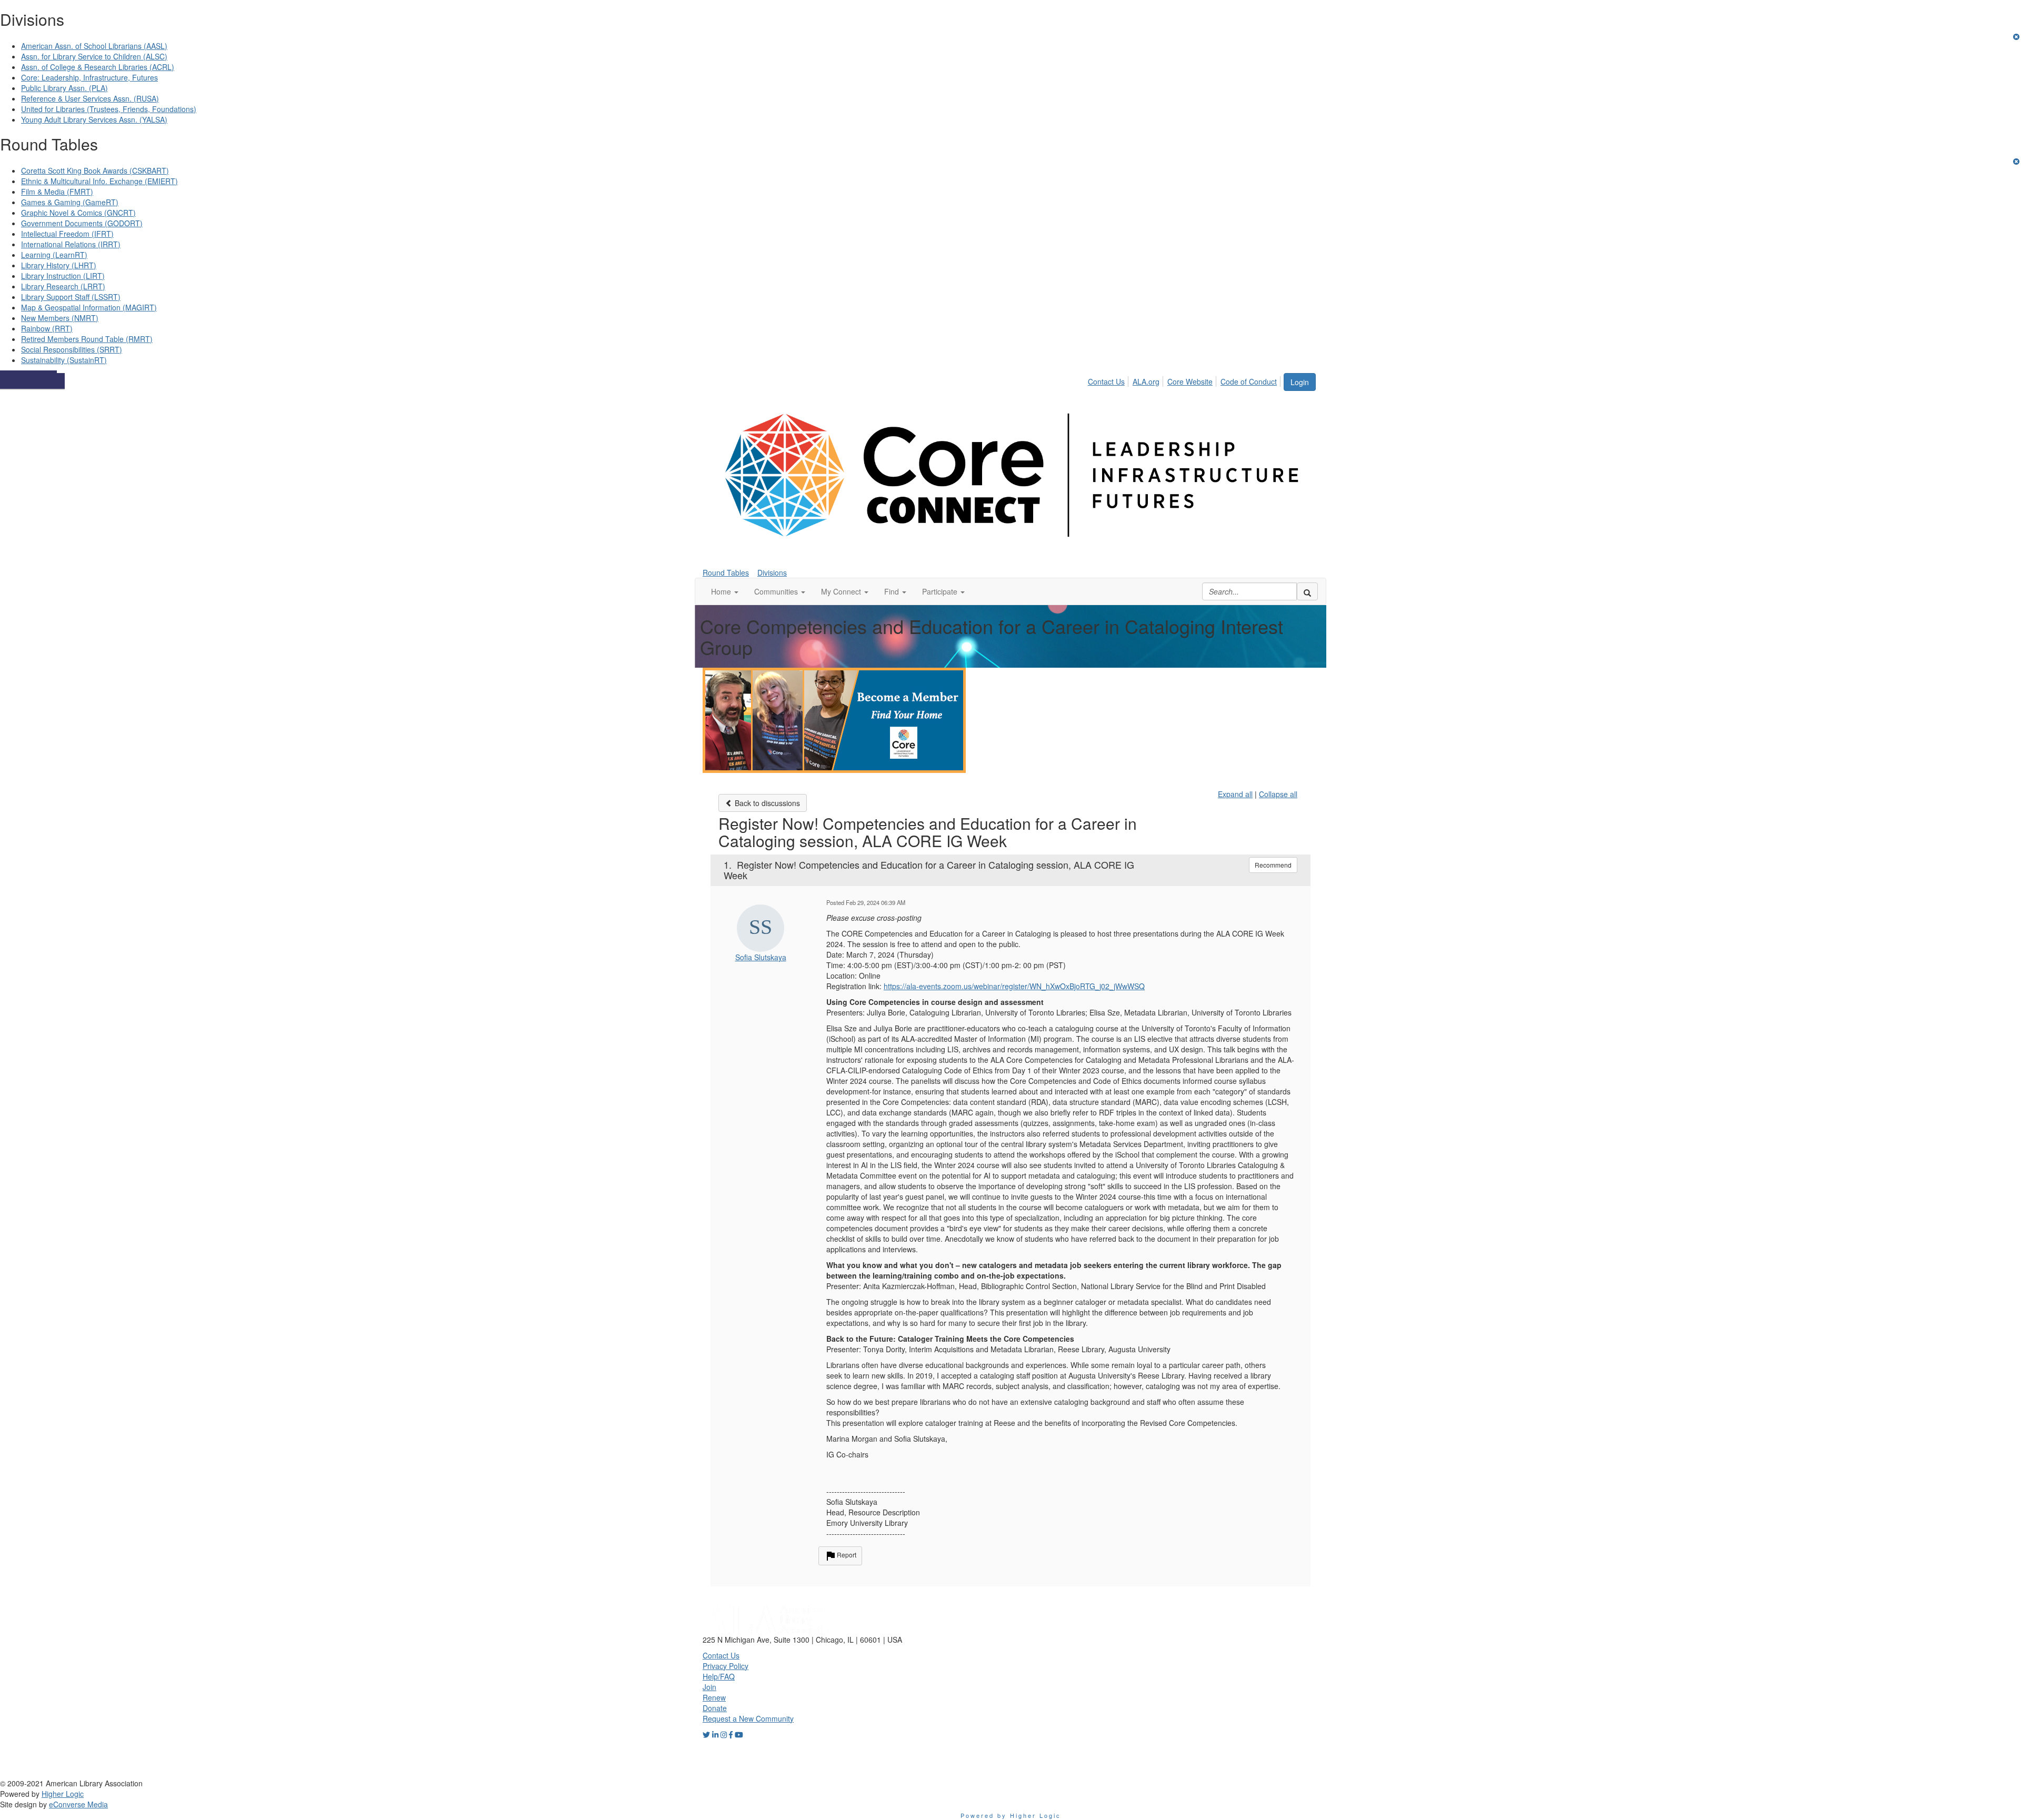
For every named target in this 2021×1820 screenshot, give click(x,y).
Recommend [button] (1273, 865)
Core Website (1190, 381)
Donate (715, 1708)
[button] (725, 591)
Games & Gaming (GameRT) (70, 202)
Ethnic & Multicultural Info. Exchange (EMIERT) (99, 181)
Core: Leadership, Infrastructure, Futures (89, 77)
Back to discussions (766, 803)
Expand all (1235, 794)
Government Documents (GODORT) (82, 223)
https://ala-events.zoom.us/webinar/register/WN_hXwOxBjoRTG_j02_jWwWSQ (1014, 986)
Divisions (772, 572)
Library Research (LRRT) (63, 286)
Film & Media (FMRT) (57, 192)
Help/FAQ (719, 1676)
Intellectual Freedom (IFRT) (67, 234)
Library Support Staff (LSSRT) (71, 297)
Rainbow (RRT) (47, 328)
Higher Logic (63, 1794)
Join (709, 1687)
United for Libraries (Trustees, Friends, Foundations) (109, 109)
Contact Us (1106, 381)
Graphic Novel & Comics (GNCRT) (78, 213)
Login (1300, 382)
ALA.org (1146, 381)
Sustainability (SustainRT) (64, 360)
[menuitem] (1109, 380)
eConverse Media (78, 1804)
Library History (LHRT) (59, 265)
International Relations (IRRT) (71, 244)
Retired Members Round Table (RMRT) (87, 339)
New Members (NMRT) (60, 318)
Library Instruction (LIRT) (63, 276)
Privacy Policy (726, 1666)
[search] (1307, 591)
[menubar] (1185, 380)
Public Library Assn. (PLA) (64, 88)
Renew (714, 1697)
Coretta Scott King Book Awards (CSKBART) (95, 170)
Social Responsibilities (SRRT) (72, 349)
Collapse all (1278, 794)
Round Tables (726, 572)
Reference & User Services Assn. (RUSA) (90, 98)
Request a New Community (748, 1718)
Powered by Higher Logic (1011, 1815)
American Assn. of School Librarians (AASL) (94, 46)
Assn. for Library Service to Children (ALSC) (94, 56)
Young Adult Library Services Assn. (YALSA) (94, 119)
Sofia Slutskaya (761, 957)
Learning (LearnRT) (54, 255)
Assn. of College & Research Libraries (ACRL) (98, 67)
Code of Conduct (1249, 381)
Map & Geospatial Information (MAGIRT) (89, 307)
